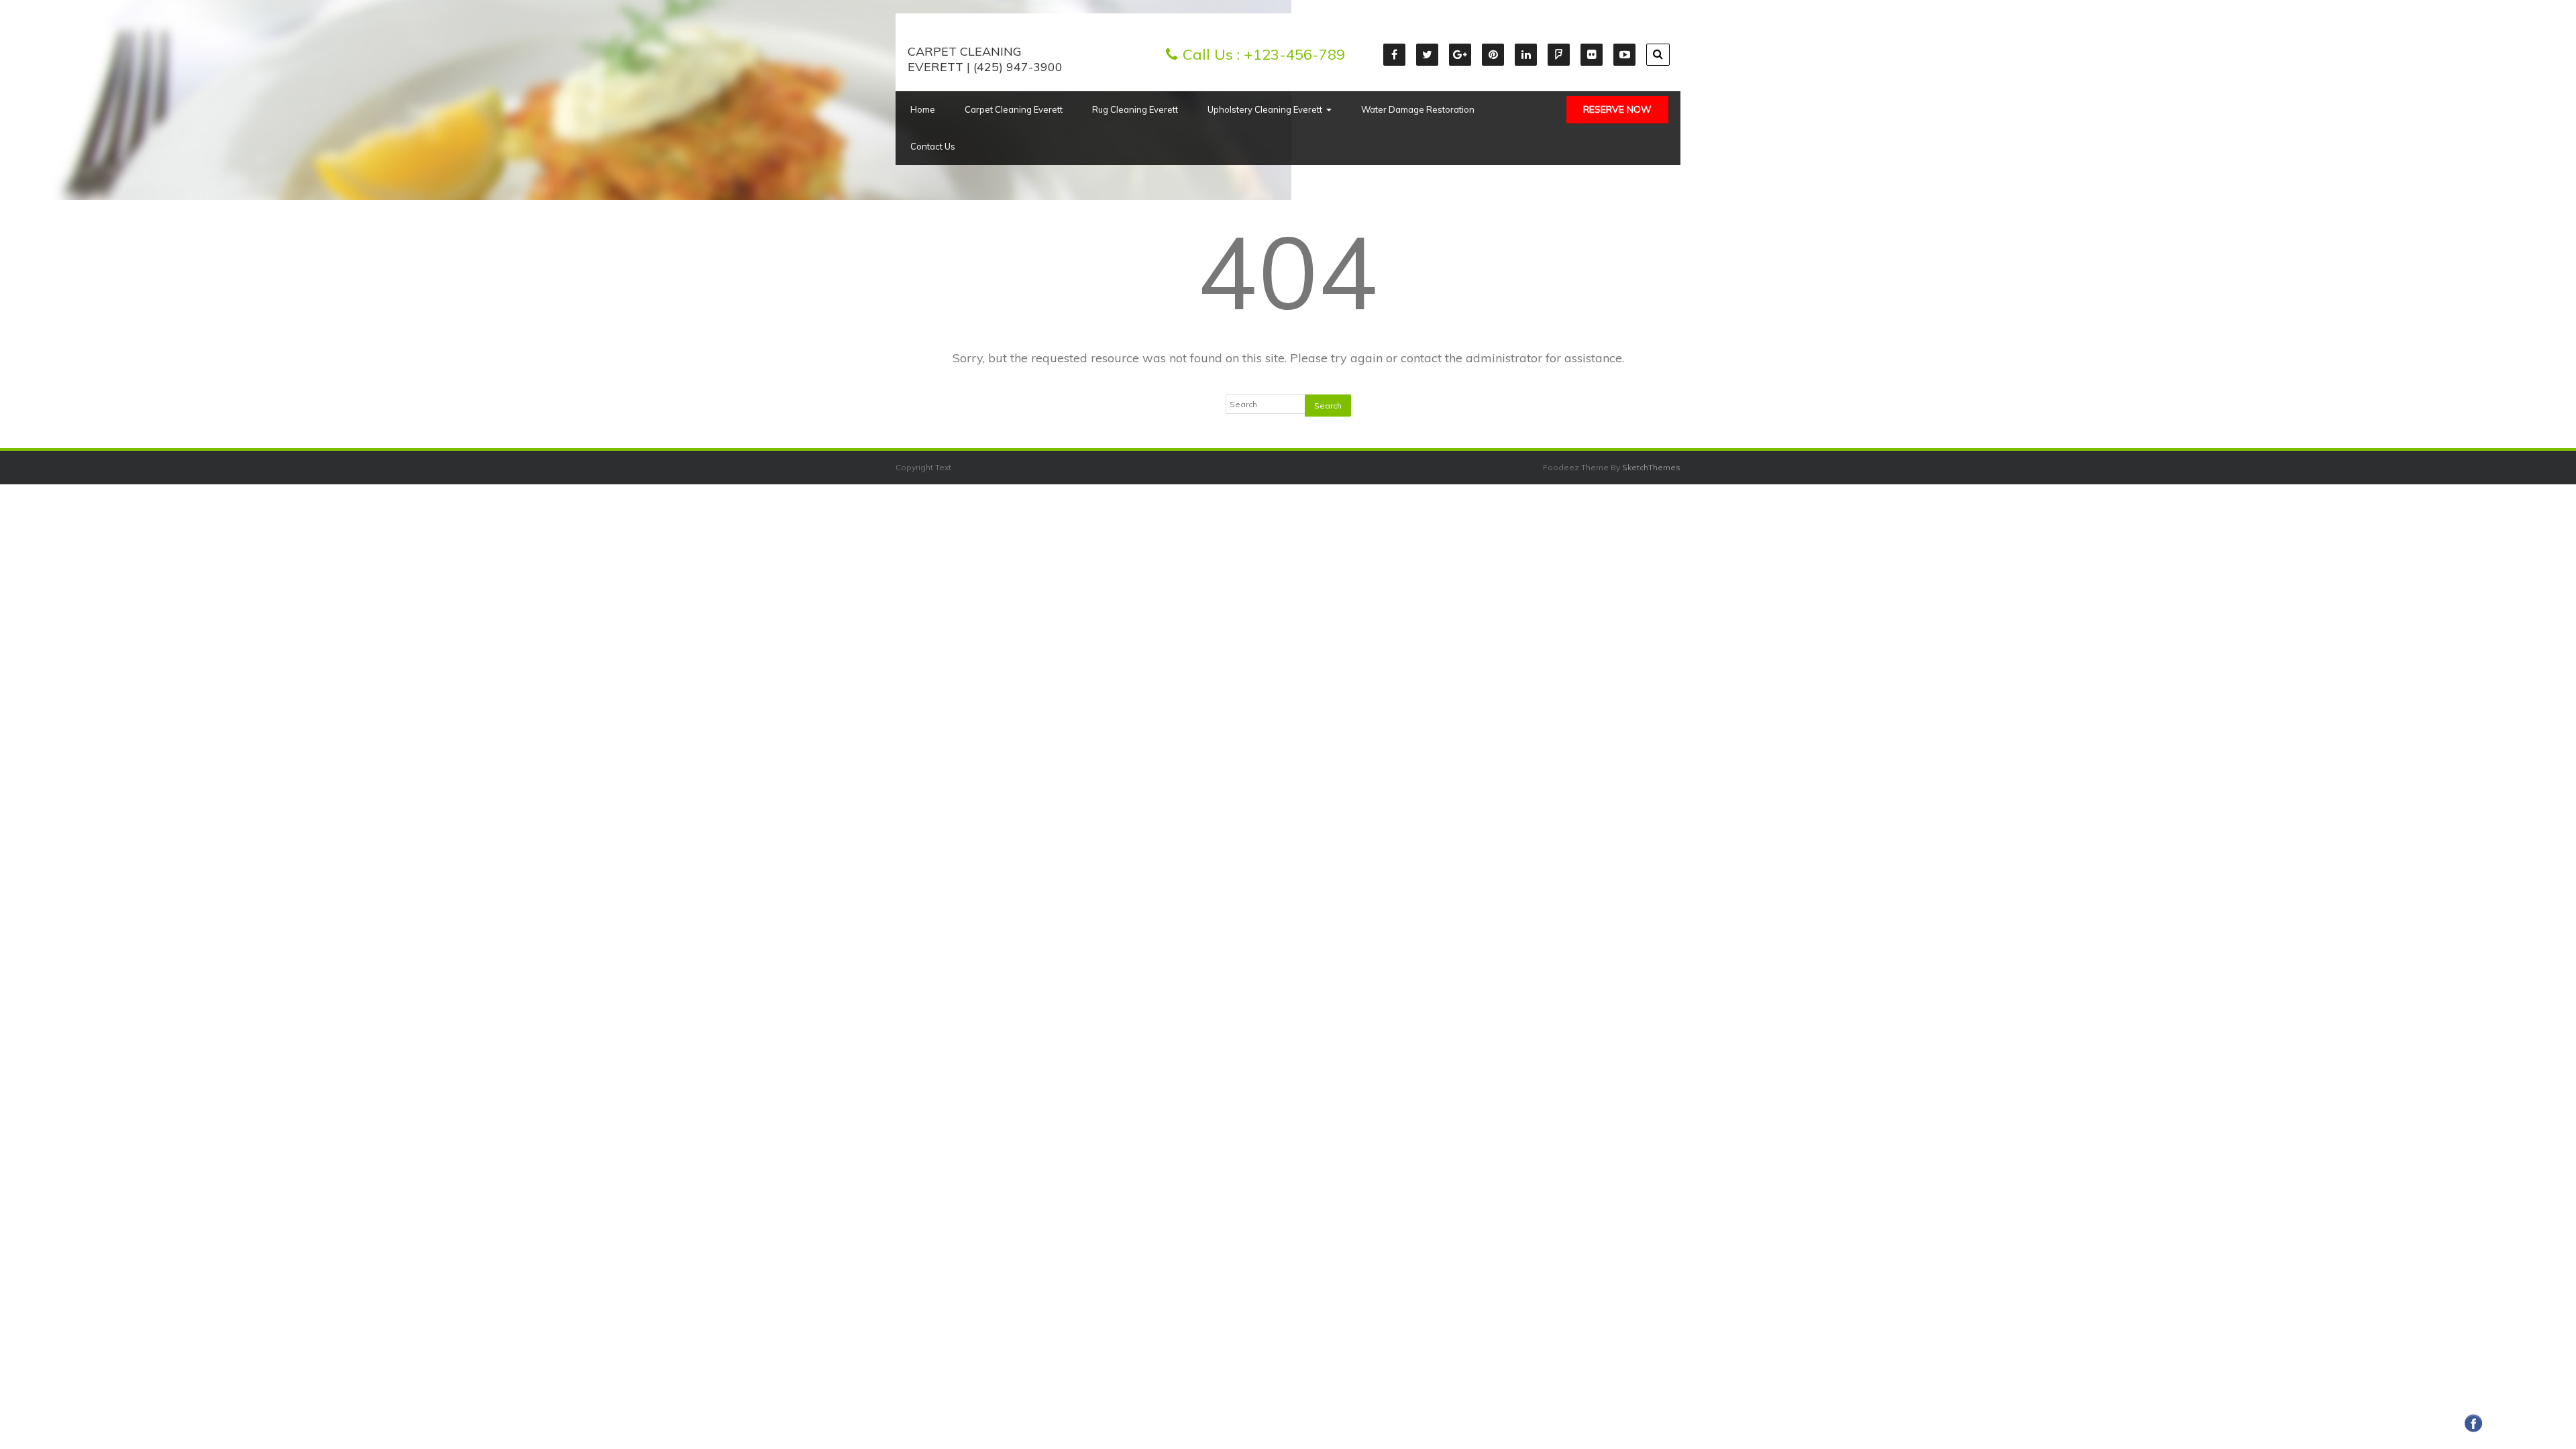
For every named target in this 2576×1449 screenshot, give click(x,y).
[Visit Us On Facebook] (2473, 1431)
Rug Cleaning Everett (1135, 109)
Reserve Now (1617, 109)
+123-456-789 (1294, 54)
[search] (1658, 55)
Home (923, 109)
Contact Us (933, 146)
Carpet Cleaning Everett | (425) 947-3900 (985, 59)
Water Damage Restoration (1418, 109)
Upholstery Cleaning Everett (1265, 109)
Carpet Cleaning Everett (1014, 109)
